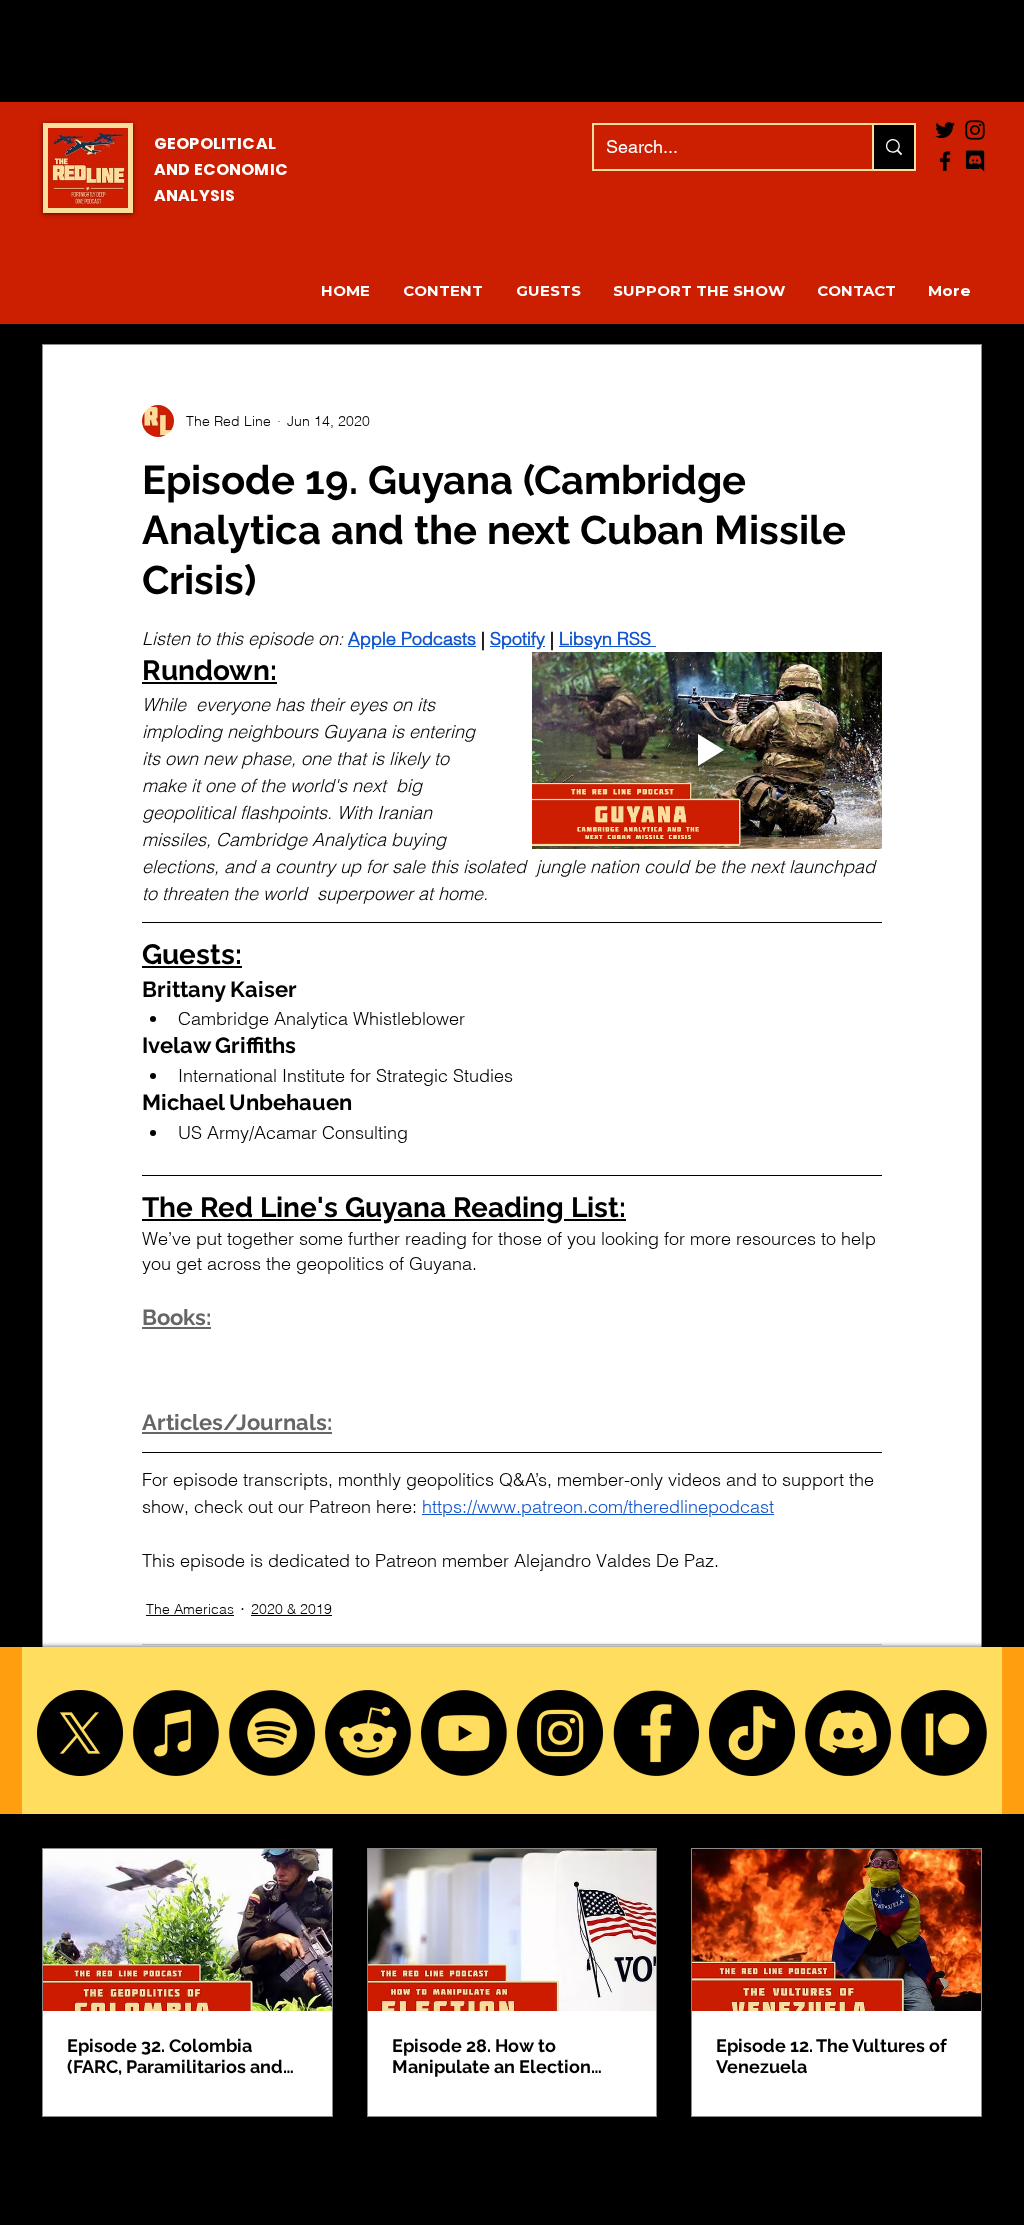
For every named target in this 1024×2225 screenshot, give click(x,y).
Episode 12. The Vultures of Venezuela (831, 2056)
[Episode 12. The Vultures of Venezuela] (836, 1930)
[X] (80, 1733)
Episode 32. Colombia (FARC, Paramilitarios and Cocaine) (175, 2056)
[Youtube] (464, 1733)
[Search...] (893, 147)
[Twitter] (945, 130)
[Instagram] (560, 1733)
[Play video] (707, 750)
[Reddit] (368, 1733)
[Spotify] (272, 1733)
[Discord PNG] (975, 161)
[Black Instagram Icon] (975, 130)
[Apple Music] (176, 1733)
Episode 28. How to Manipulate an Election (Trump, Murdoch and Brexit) (491, 2056)
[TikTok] (752, 1733)
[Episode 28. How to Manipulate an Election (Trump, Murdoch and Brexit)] (512, 1930)
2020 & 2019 (291, 1609)
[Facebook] (945, 161)
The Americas (190, 1609)
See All (960, 1811)
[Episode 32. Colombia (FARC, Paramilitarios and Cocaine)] (187, 1930)
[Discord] (848, 1733)
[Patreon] (944, 1733)
